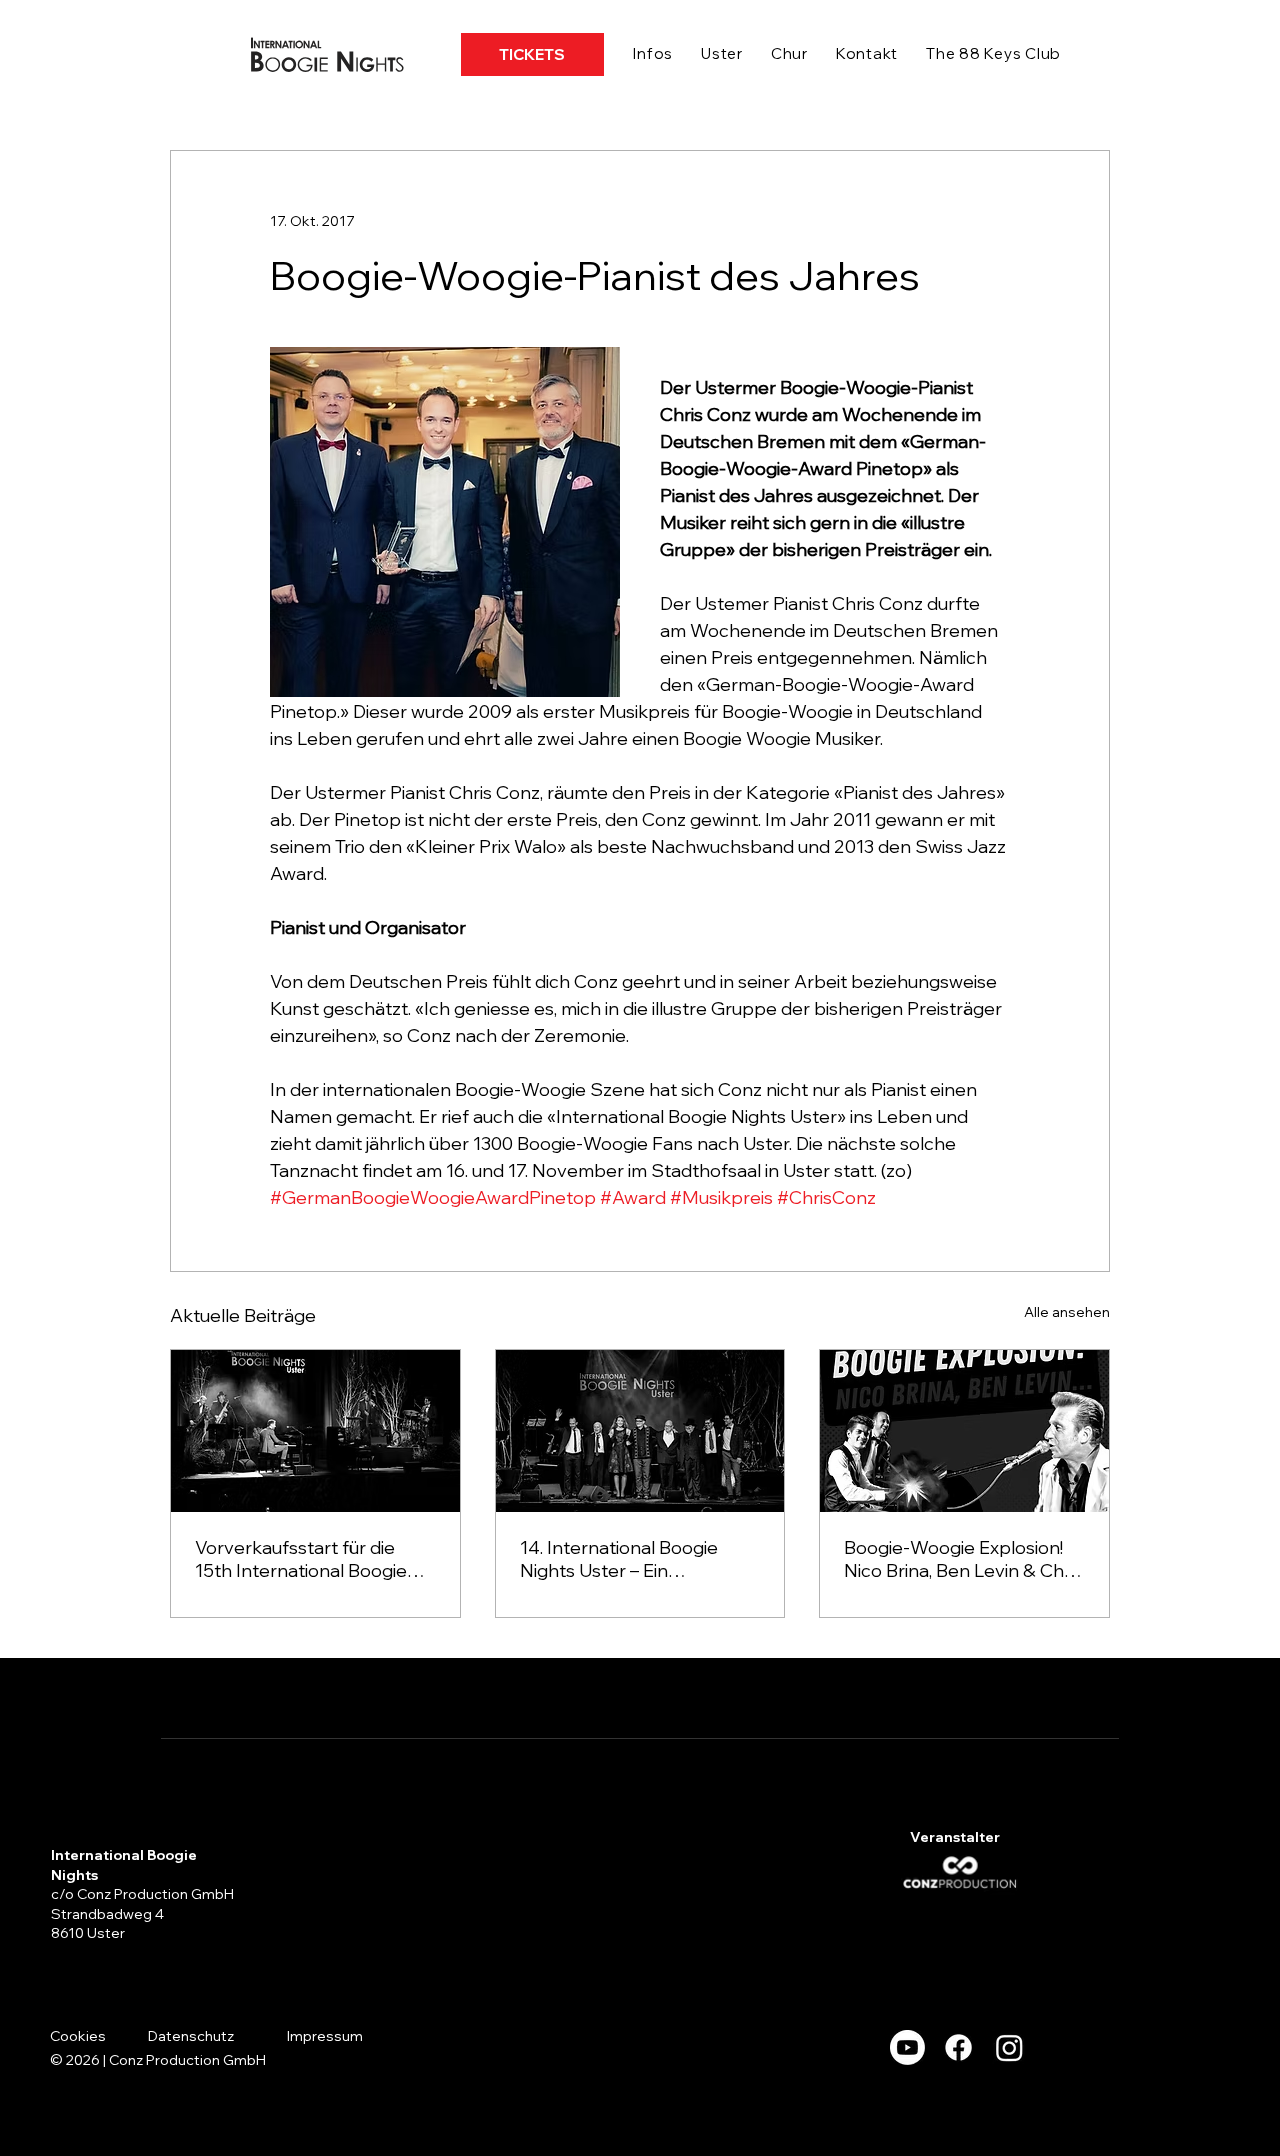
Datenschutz (191, 2036)
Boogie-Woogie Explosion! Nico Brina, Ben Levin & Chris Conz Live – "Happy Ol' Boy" (963, 1559)
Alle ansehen (1067, 1312)
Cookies (78, 2036)
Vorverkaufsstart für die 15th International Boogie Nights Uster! (301, 1559)
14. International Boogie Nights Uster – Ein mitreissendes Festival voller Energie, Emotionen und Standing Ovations (639, 1559)
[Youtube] (907, 2047)
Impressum (325, 2036)
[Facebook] (958, 2047)
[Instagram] (1009, 2047)
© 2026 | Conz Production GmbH (158, 2060)
